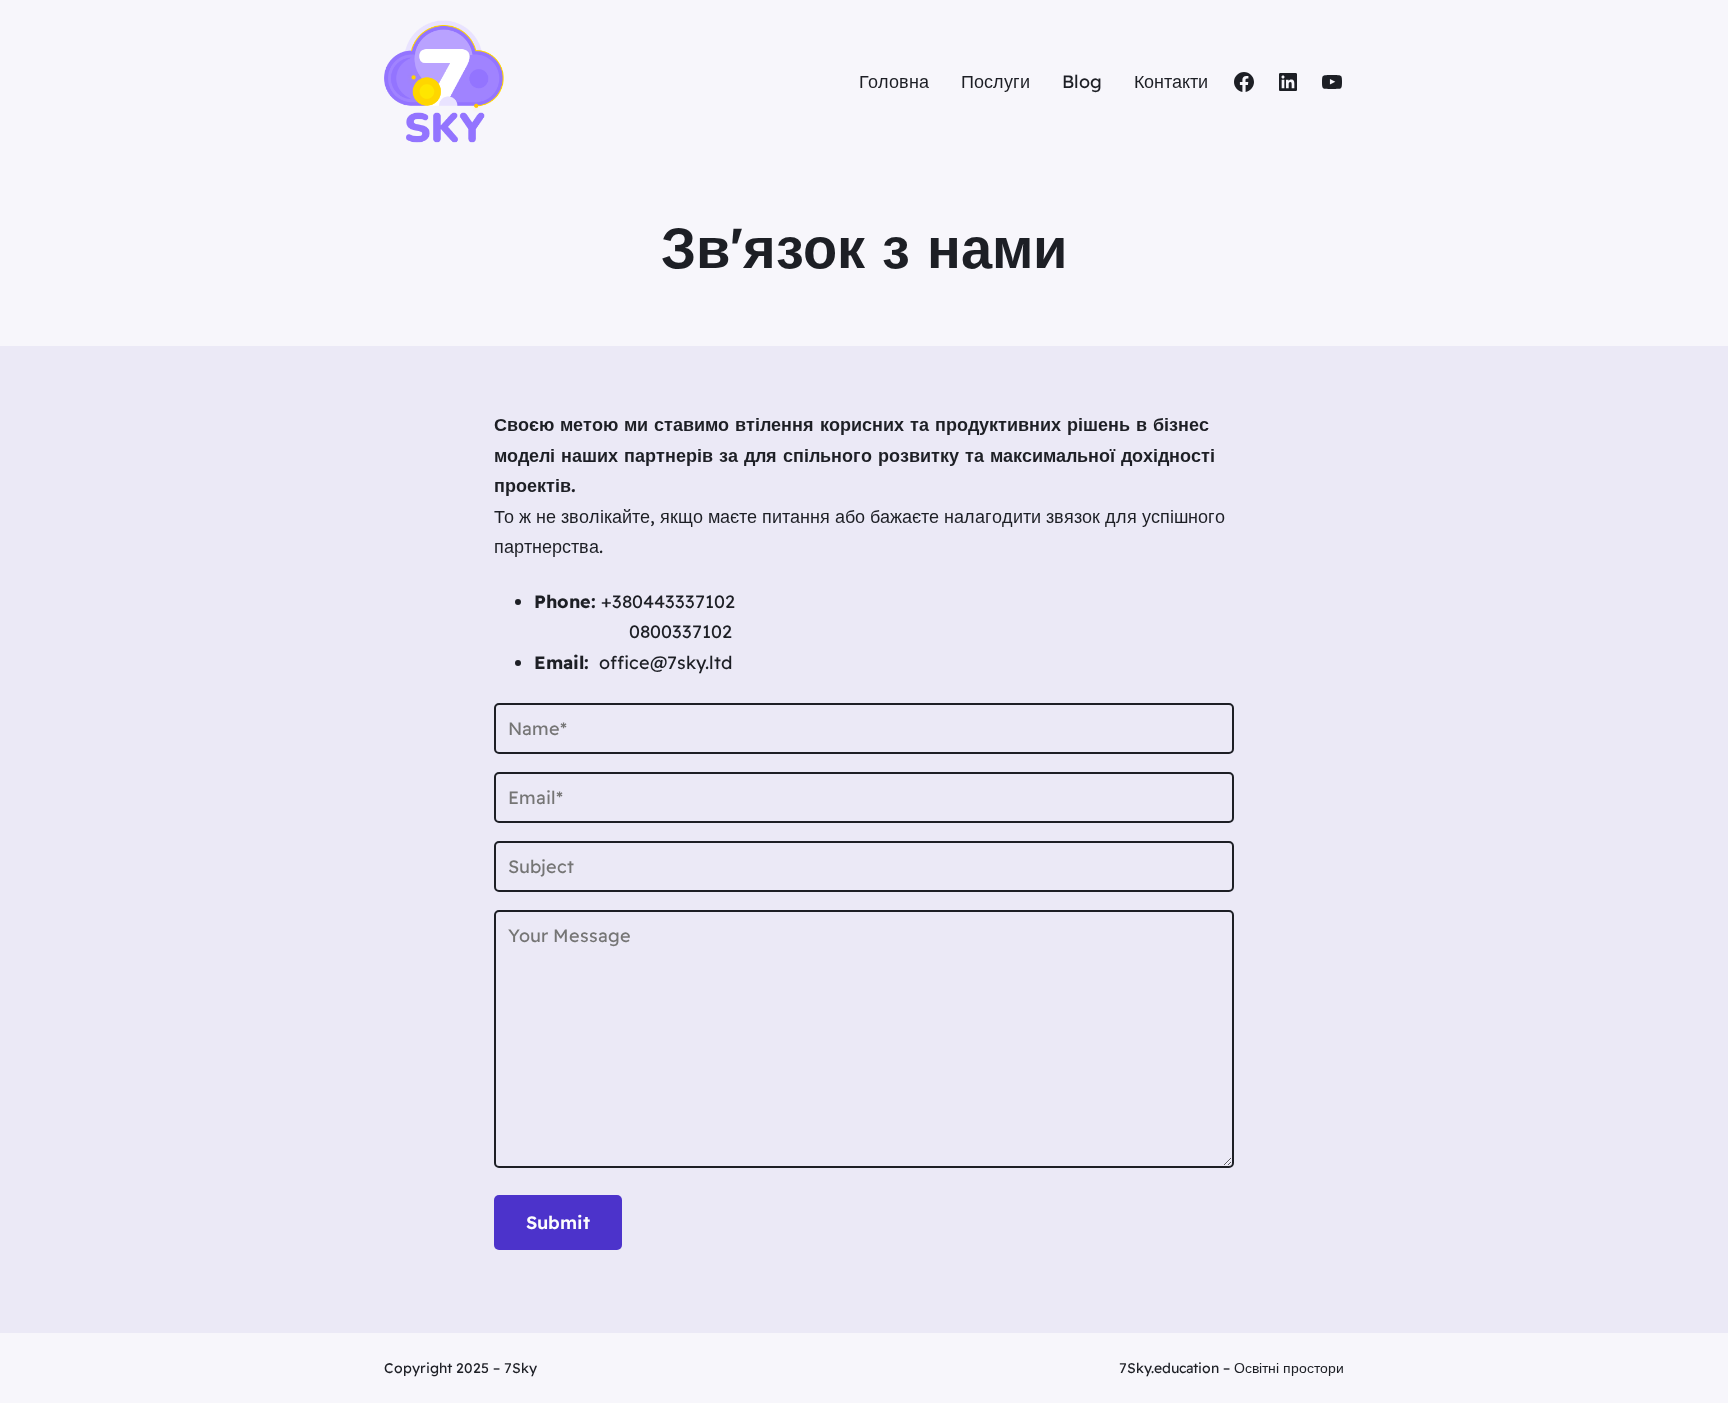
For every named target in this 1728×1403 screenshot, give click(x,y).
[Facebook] (1244, 82)
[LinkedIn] (1288, 82)
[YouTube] (1332, 82)
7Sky (520, 1368)
